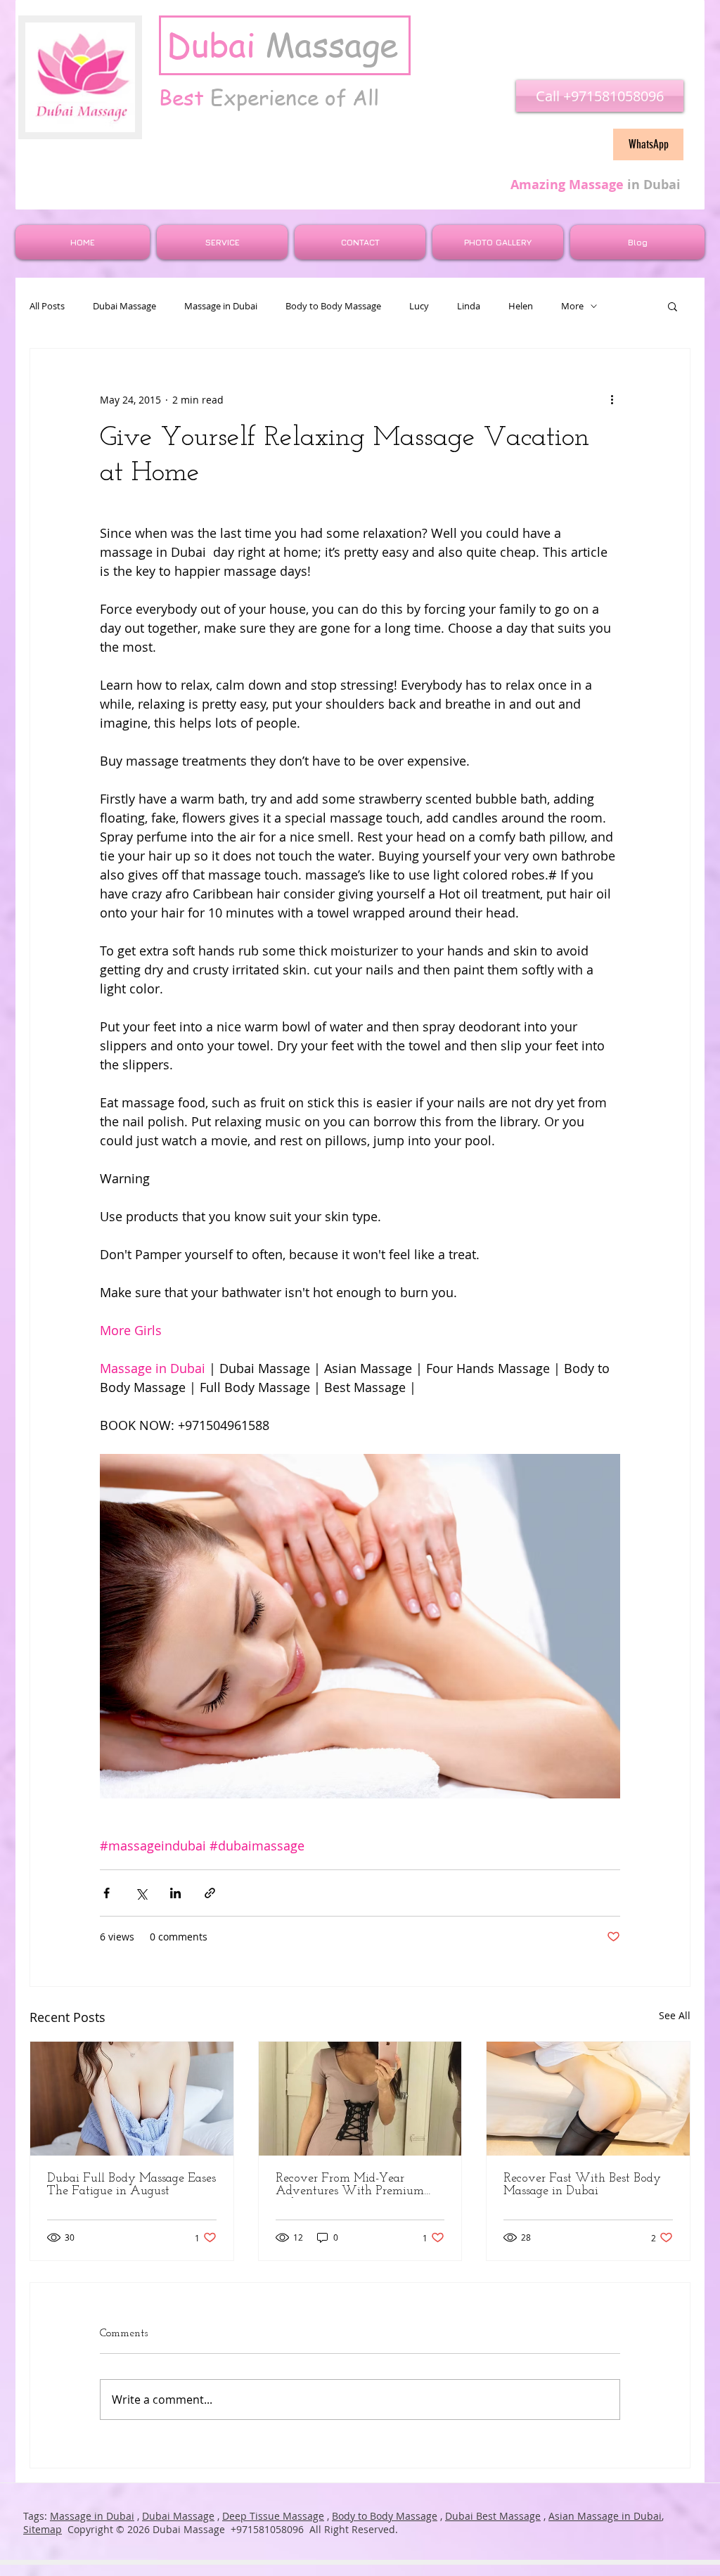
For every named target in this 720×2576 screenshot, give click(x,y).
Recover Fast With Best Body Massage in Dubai (582, 2185)
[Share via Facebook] (107, 1893)
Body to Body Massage (333, 306)
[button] (673, 306)
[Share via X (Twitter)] (141, 1893)
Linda (469, 306)
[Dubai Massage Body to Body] (360, 2099)
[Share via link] (210, 1893)
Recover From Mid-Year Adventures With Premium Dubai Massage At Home (350, 2185)
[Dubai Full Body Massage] (132, 2099)
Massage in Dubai (221, 306)
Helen (521, 306)
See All (675, 2015)
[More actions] (612, 399)
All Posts (47, 306)
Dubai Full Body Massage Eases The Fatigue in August (131, 2185)
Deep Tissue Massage (273, 2516)
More (572, 306)
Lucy (419, 306)
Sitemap (43, 2529)
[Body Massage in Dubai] (588, 2099)
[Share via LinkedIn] (175, 1893)
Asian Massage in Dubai (605, 2516)
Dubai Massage (124, 306)
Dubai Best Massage (493, 2516)
